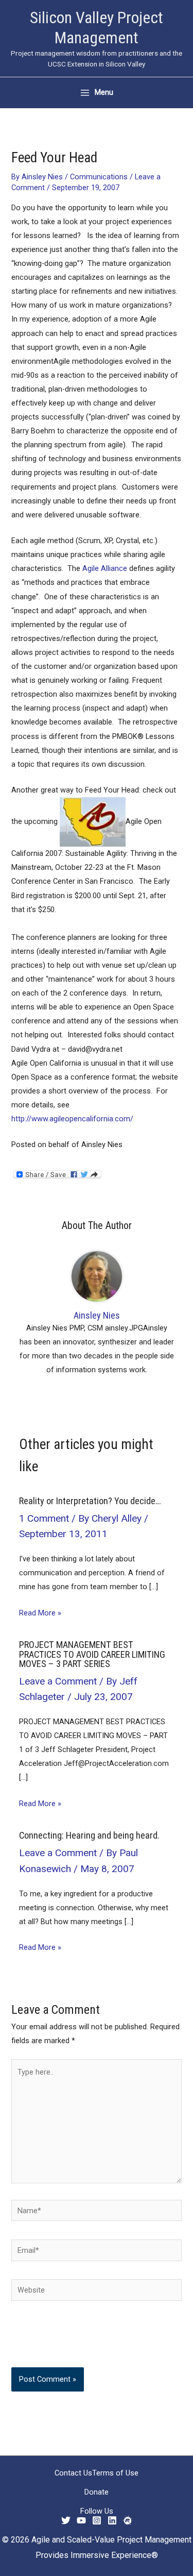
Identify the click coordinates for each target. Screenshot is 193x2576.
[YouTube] (81, 2520)
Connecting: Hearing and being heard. (89, 1835)
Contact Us (73, 2473)
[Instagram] (97, 2520)
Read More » (40, 1613)
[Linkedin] (112, 2520)
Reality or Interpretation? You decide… (90, 1501)
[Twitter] (66, 2520)
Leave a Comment (58, 1681)
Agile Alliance (105, 568)
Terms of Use (115, 2473)
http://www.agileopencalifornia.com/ (72, 1119)
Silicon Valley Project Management (97, 28)
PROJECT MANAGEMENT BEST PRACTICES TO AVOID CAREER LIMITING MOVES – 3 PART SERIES (92, 1654)
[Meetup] (128, 2520)
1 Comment (44, 1518)
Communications (99, 177)
